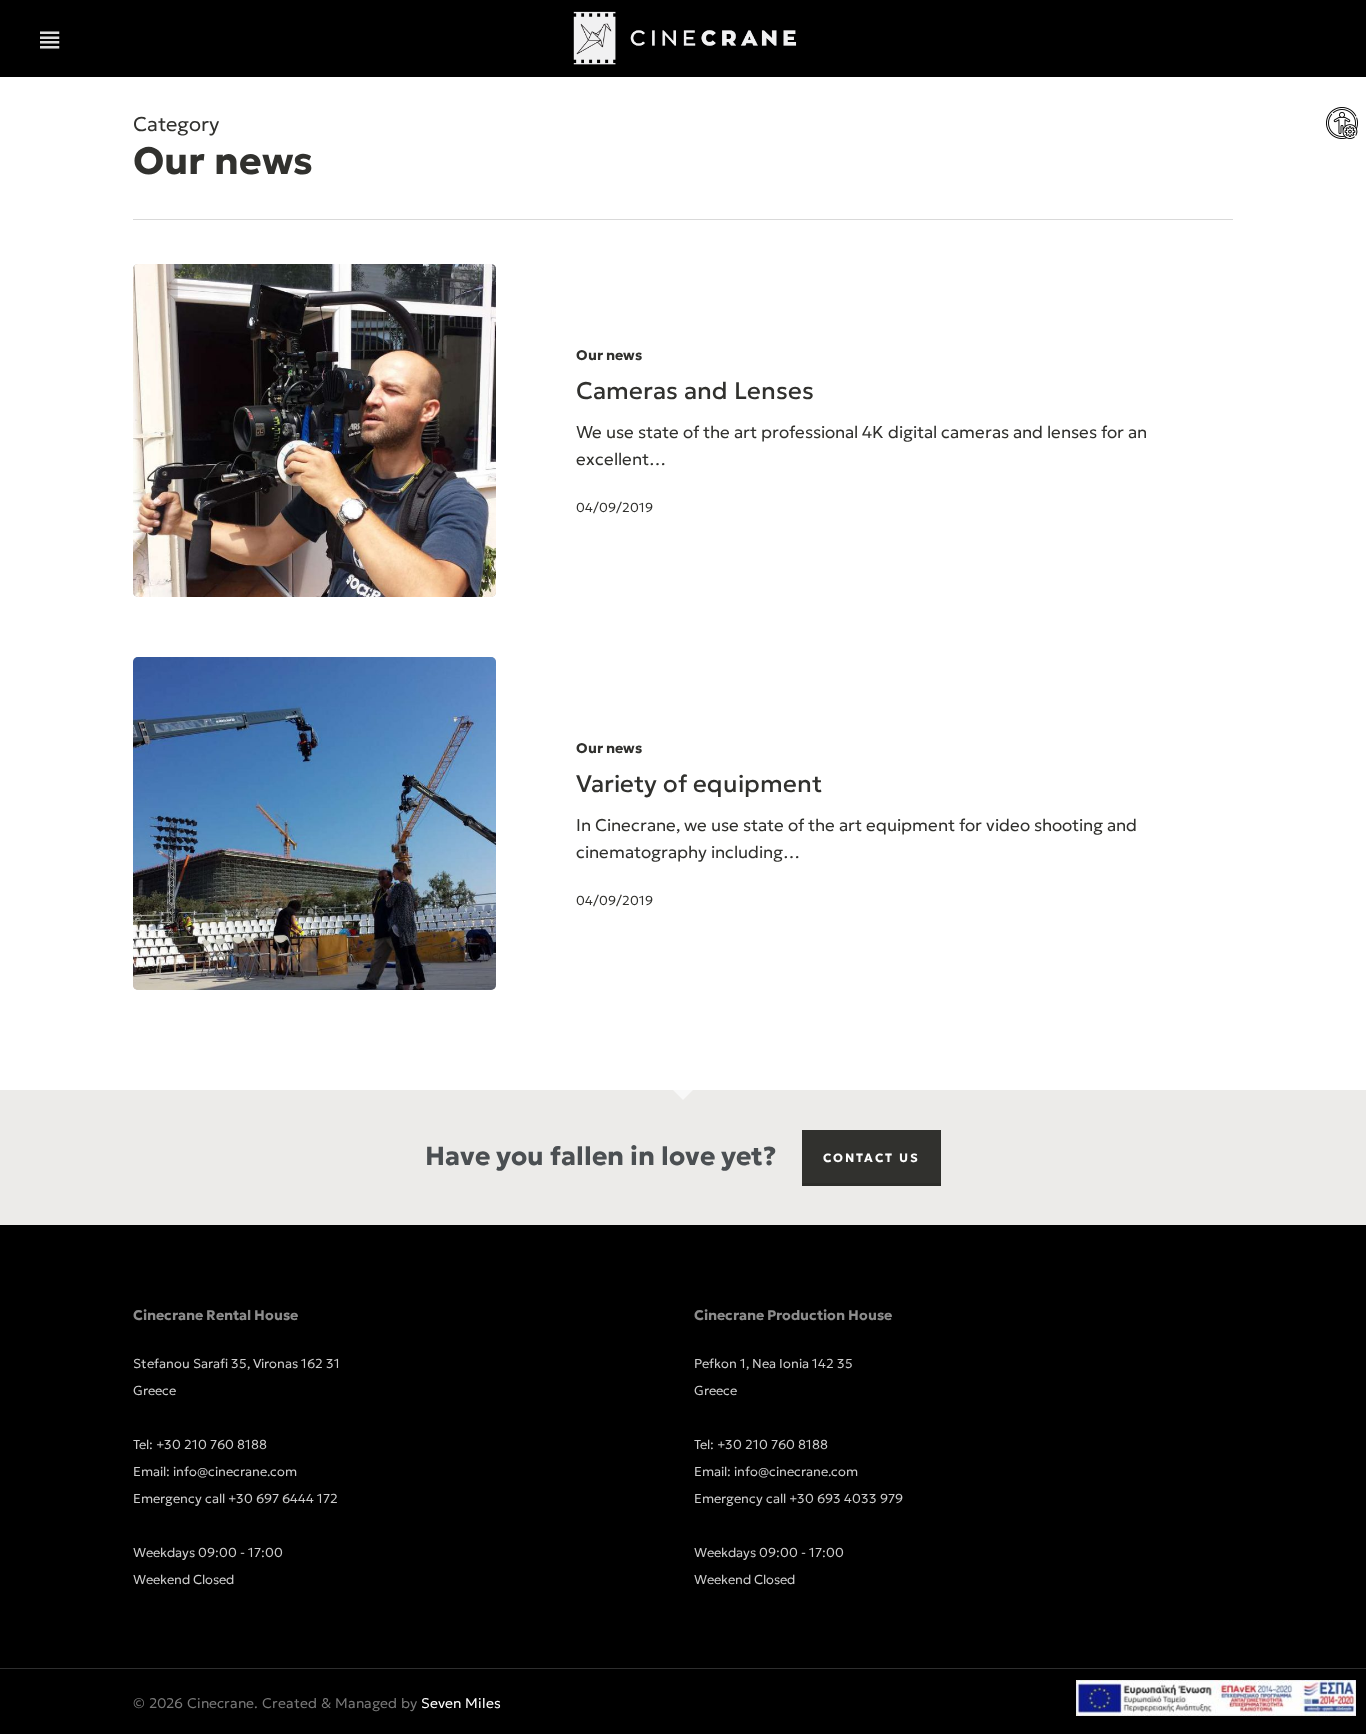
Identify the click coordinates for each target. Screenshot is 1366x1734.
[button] (50, 40)
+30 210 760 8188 (211, 1444)
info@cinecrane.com (235, 1471)
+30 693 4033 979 (846, 1498)
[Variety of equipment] (314, 823)
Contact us (871, 1157)
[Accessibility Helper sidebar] (1342, 124)
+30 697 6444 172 (283, 1498)
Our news (609, 355)
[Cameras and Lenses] (314, 430)
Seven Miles (461, 1703)
